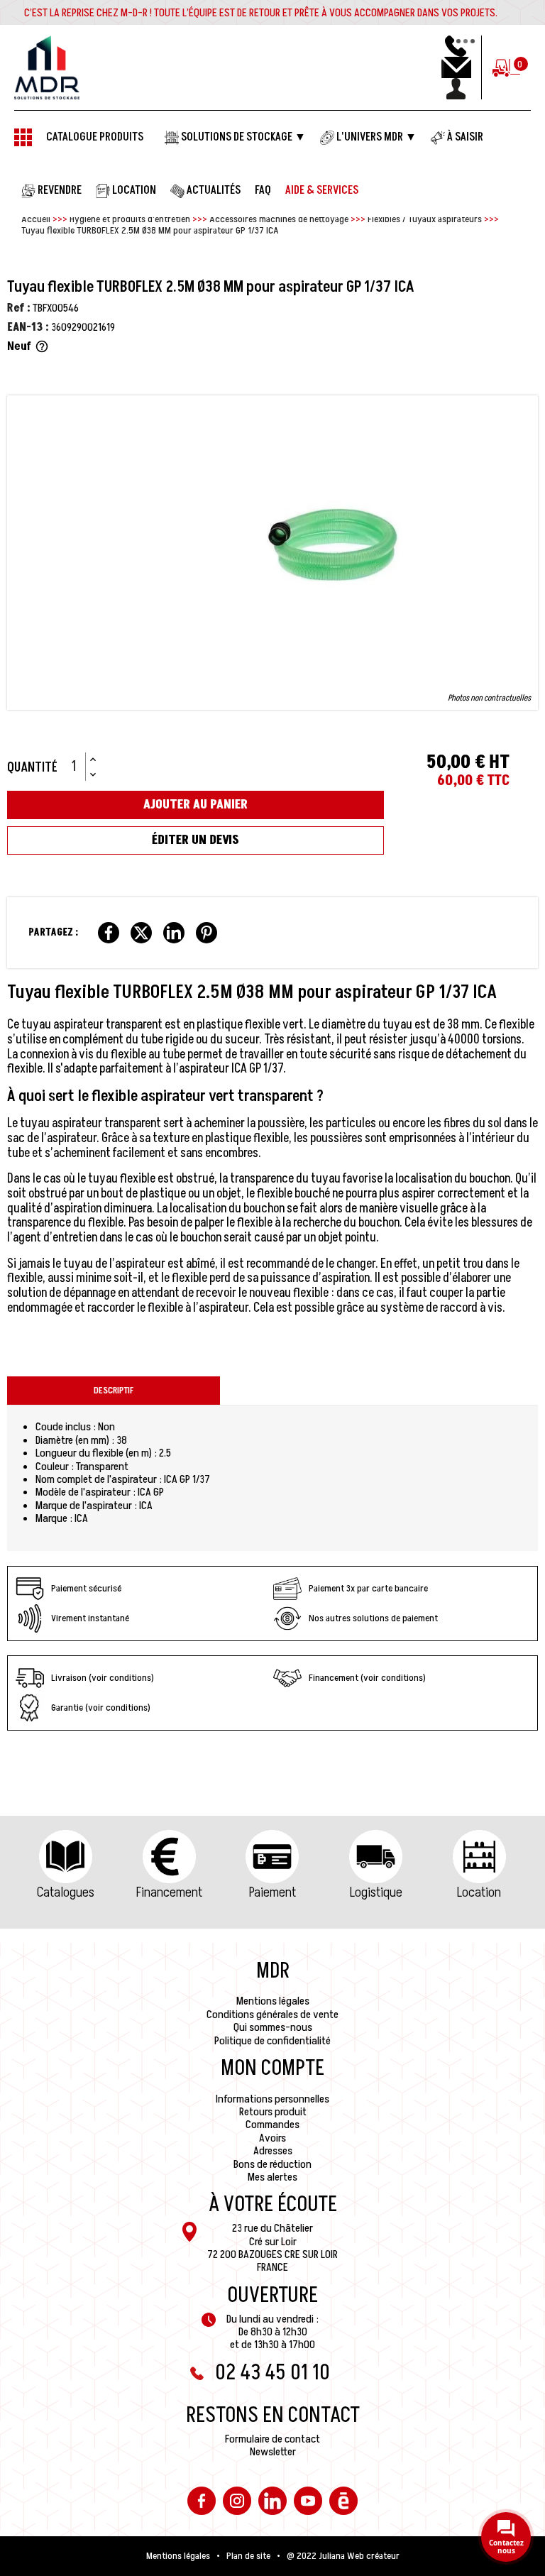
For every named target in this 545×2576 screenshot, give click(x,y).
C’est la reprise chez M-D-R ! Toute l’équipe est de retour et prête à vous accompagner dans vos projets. (261, 13)
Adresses (273, 2151)
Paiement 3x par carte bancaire (368, 1588)
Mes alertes (272, 2177)
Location (479, 1892)
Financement (169, 1892)
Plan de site (248, 2556)
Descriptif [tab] (114, 1391)
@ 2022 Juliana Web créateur (343, 2556)
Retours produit (273, 2112)
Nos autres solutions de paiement (373, 1618)
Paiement (272, 1892)
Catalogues (66, 1892)
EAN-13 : (28, 327)
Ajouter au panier (196, 805)
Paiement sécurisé (86, 1588)
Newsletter (273, 2452)
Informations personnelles (272, 2099)
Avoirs (272, 2138)
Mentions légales (273, 2001)
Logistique (376, 1892)
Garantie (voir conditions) (101, 1708)
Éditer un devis (196, 840)
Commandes (272, 2125)
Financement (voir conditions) (367, 1678)
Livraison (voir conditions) (103, 1678)
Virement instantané (90, 1618)
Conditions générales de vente (272, 2015)
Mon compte (272, 2068)
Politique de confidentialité (272, 2041)
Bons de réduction (272, 2164)
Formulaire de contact (272, 2439)
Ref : (19, 308)
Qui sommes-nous (273, 2027)
